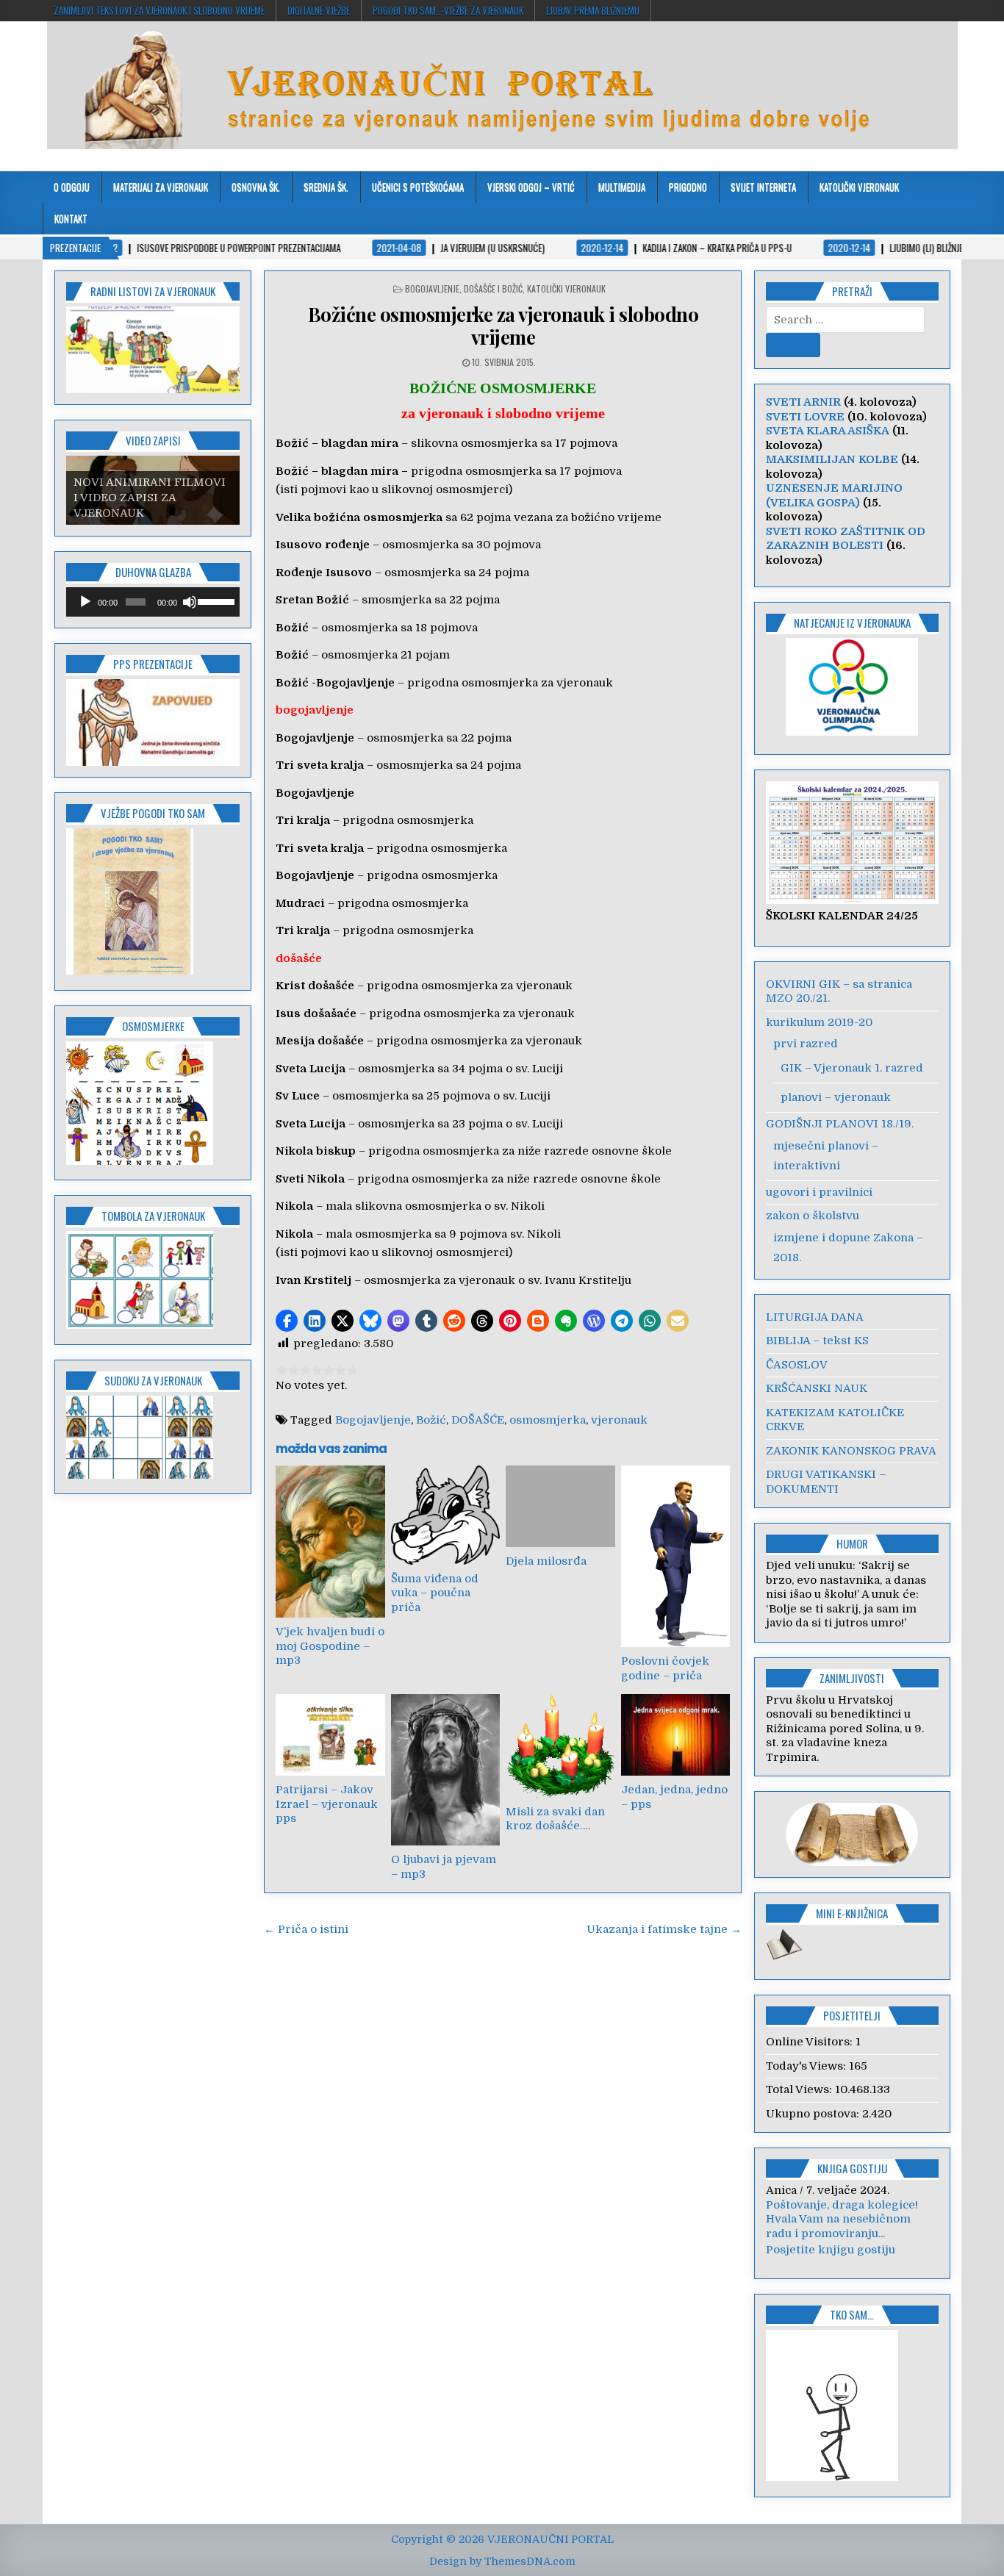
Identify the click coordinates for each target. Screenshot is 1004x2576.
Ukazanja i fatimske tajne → (664, 1929)
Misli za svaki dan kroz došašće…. (555, 1819)
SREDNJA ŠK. (326, 187)
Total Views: (800, 2089)
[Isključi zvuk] (190, 602)
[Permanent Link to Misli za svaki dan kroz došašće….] (560, 1746)
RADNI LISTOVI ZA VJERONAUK (153, 291)
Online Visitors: (811, 2042)
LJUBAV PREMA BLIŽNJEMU (593, 10)
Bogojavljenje (315, 793)
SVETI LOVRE (805, 417)
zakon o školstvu (813, 1216)
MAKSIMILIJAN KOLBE (832, 459)
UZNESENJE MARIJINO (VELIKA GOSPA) (834, 495)
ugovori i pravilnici (819, 1192)
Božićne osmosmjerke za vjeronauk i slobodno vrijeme (503, 326)
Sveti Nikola (310, 1179)
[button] (287, 1321)
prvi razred (806, 1044)
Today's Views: (807, 2066)
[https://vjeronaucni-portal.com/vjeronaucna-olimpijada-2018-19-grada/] (853, 687)
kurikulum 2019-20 (819, 1022)
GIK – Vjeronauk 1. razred (852, 1068)
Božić (292, 628)
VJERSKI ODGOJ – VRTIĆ (531, 187)
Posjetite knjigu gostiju (831, 2264)
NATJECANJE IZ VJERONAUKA (852, 623)
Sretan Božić (312, 600)
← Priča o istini (306, 1929)
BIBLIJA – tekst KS (817, 1341)
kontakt (71, 218)
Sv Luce (298, 1096)
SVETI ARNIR (803, 402)
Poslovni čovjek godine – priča (665, 1668)
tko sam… (852, 2329)
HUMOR (852, 1543)
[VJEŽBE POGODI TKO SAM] (130, 971)
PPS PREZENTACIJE (153, 664)
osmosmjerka (548, 1420)
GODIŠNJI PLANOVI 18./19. (840, 1124)
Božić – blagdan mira (337, 471)
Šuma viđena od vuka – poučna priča (435, 1593)
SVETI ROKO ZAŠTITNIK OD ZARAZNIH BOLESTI (846, 539)
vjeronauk (619, 1420)
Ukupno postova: (814, 2114)
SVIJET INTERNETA (763, 187)
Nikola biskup (316, 1151)
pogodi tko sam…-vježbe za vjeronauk (448, 10)
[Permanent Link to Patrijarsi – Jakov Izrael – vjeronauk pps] (330, 1735)
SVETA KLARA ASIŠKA (828, 431)
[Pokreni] (85, 602)
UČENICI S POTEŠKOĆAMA (418, 187)
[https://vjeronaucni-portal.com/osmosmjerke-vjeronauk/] (140, 1161)
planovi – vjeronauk (836, 1097)
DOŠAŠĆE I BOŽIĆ (493, 288)
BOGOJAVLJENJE (432, 288)
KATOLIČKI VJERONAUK (859, 187)
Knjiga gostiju (852, 2168)
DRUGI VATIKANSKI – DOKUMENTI (826, 1482)
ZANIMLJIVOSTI (852, 1678)
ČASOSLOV (797, 1365)
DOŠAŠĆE (478, 1420)
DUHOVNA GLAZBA (153, 572)
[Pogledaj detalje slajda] (153, 350)
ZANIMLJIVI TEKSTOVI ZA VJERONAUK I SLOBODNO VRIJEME (159, 10)
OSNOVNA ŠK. (256, 187)
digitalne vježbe (319, 10)
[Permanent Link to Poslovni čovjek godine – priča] (675, 1556)
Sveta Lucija (311, 1069)
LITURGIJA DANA (815, 1317)
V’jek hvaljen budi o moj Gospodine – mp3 (330, 1646)
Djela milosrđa (546, 1561)
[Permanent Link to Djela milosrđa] (560, 1506)
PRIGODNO (688, 187)
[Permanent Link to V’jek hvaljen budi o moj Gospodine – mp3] (330, 1542)
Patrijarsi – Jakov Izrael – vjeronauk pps (327, 1804)
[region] (153, 350)
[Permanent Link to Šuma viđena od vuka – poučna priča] (445, 1515)
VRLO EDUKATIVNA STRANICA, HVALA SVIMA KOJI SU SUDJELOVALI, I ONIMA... (852, 2233)
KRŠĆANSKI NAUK (817, 1388)
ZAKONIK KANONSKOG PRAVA (851, 1451)
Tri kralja (303, 820)
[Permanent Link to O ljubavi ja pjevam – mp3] (445, 1770)
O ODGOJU (72, 187)
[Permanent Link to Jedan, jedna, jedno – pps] (675, 1735)
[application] (153, 602)
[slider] (215, 600)
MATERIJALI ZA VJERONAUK (161, 187)
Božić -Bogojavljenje (335, 683)
